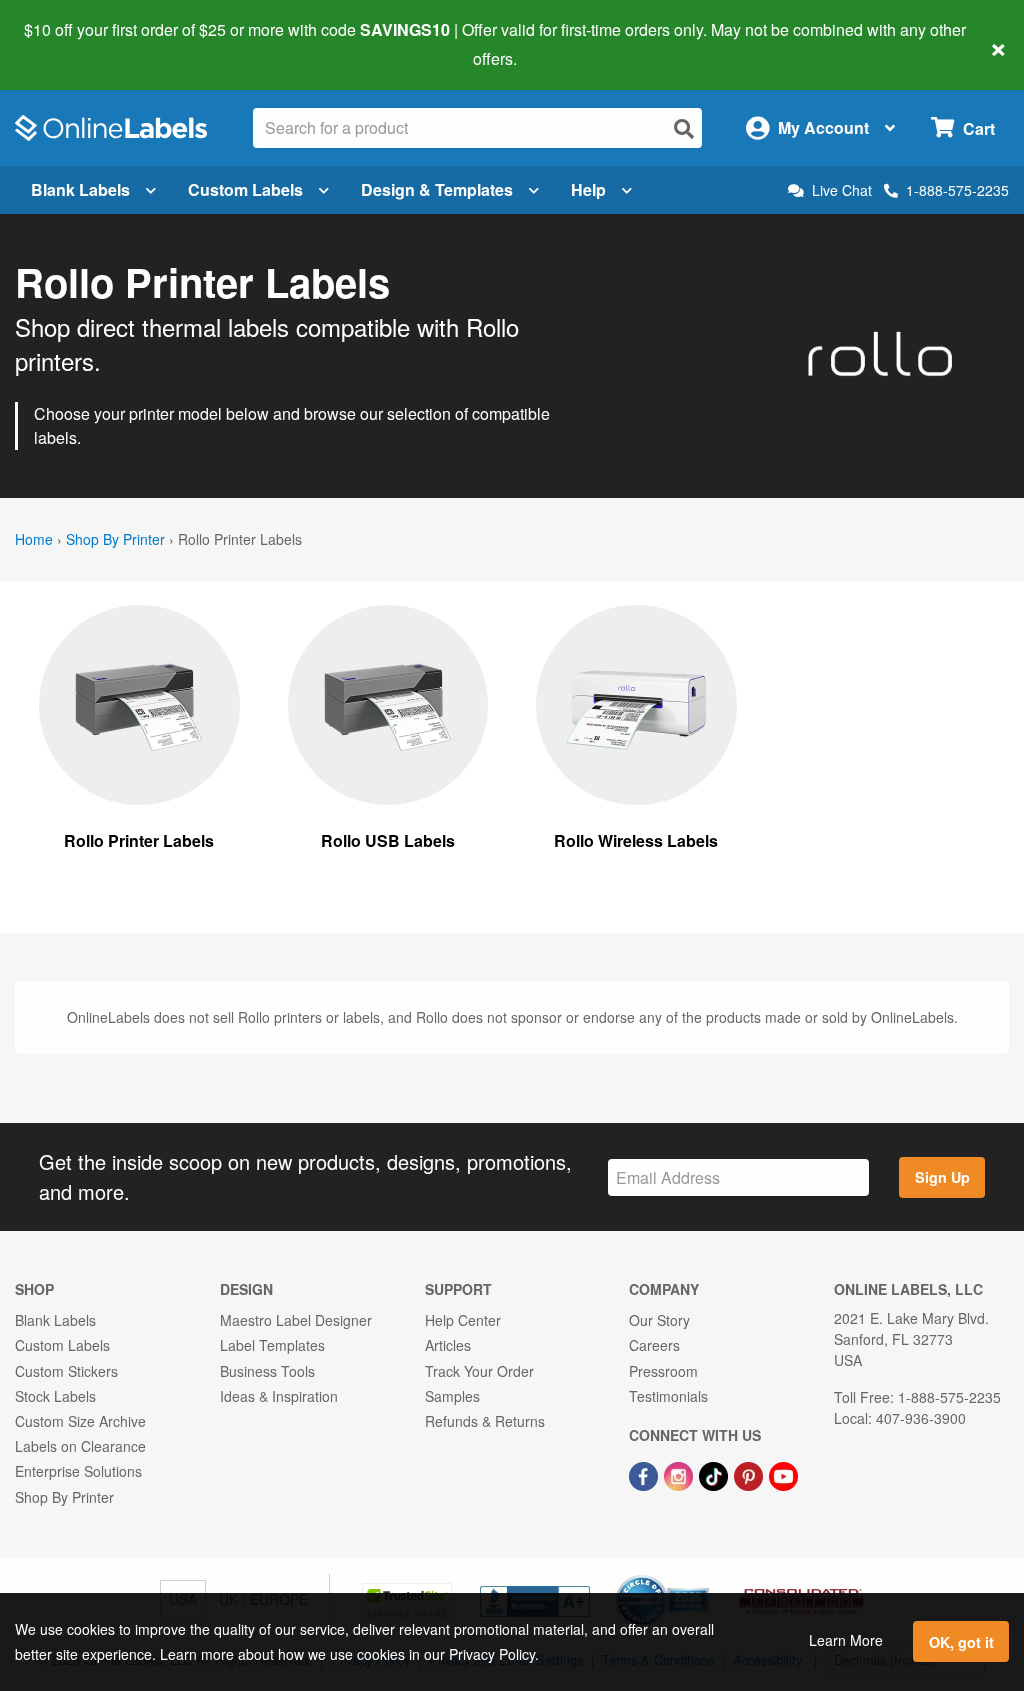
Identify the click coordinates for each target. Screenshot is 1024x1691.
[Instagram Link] (680, 1474)
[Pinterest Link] (750, 1474)
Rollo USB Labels (388, 840)
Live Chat (842, 190)
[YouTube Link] (783, 1474)
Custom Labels (245, 189)
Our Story (659, 1320)
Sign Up (942, 1177)
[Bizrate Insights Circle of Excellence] (702, 1577)
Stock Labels (55, 1396)
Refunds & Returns (485, 1421)
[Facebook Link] (645, 1474)
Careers (654, 1345)
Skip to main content (72, 44)
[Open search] (684, 128)
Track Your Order (479, 1371)
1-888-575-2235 (957, 190)
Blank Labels (80, 189)
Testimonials (668, 1396)
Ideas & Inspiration (279, 1396)
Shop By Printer (115, 539)
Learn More (846, 1640)
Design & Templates (437, 189)
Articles (448, 1345)
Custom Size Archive (80, 1421)
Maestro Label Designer (296, 1320)
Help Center (463, 1320)
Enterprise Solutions (78, 1471)
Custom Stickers (66, 1371)
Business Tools (267, 1371)
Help (588, 189)
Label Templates (272, 1345)
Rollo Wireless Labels (636, 840)
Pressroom (663, 1371)
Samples (452, 1396)
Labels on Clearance (80, 1446)
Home (34, 539)
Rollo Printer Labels (139, 840)
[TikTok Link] (715, 1474)
